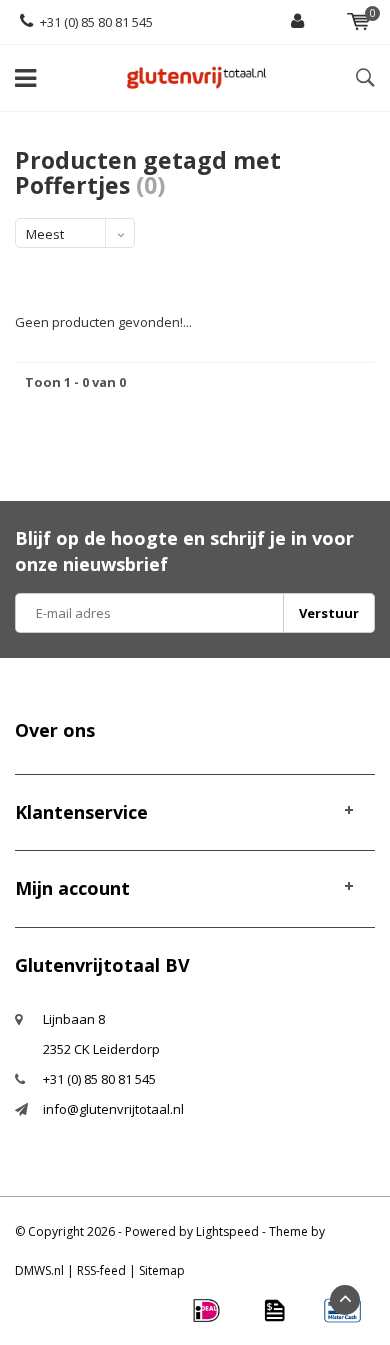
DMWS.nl (39, 1270)
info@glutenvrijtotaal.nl (113, 1109)
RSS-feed (101, 1270)
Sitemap (162, 1270)
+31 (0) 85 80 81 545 (96, 22)
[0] (358, 22)
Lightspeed (227, 1231)
